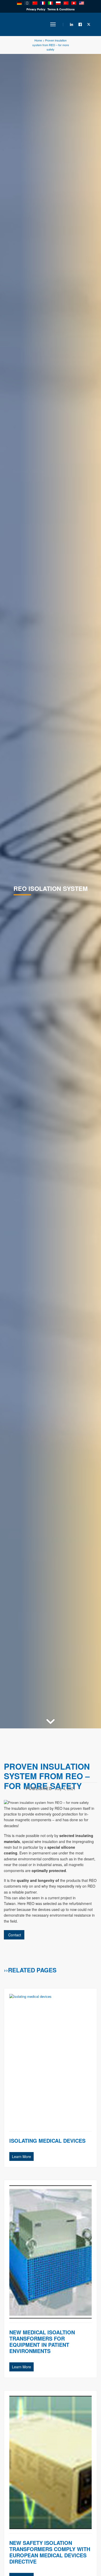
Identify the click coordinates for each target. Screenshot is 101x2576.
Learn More (21, 2156)
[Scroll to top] (76, 2554)
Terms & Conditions (61, 9)
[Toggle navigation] (53, 24)
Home (38, 40)
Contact (14, 1935)
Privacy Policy (36, 9)
